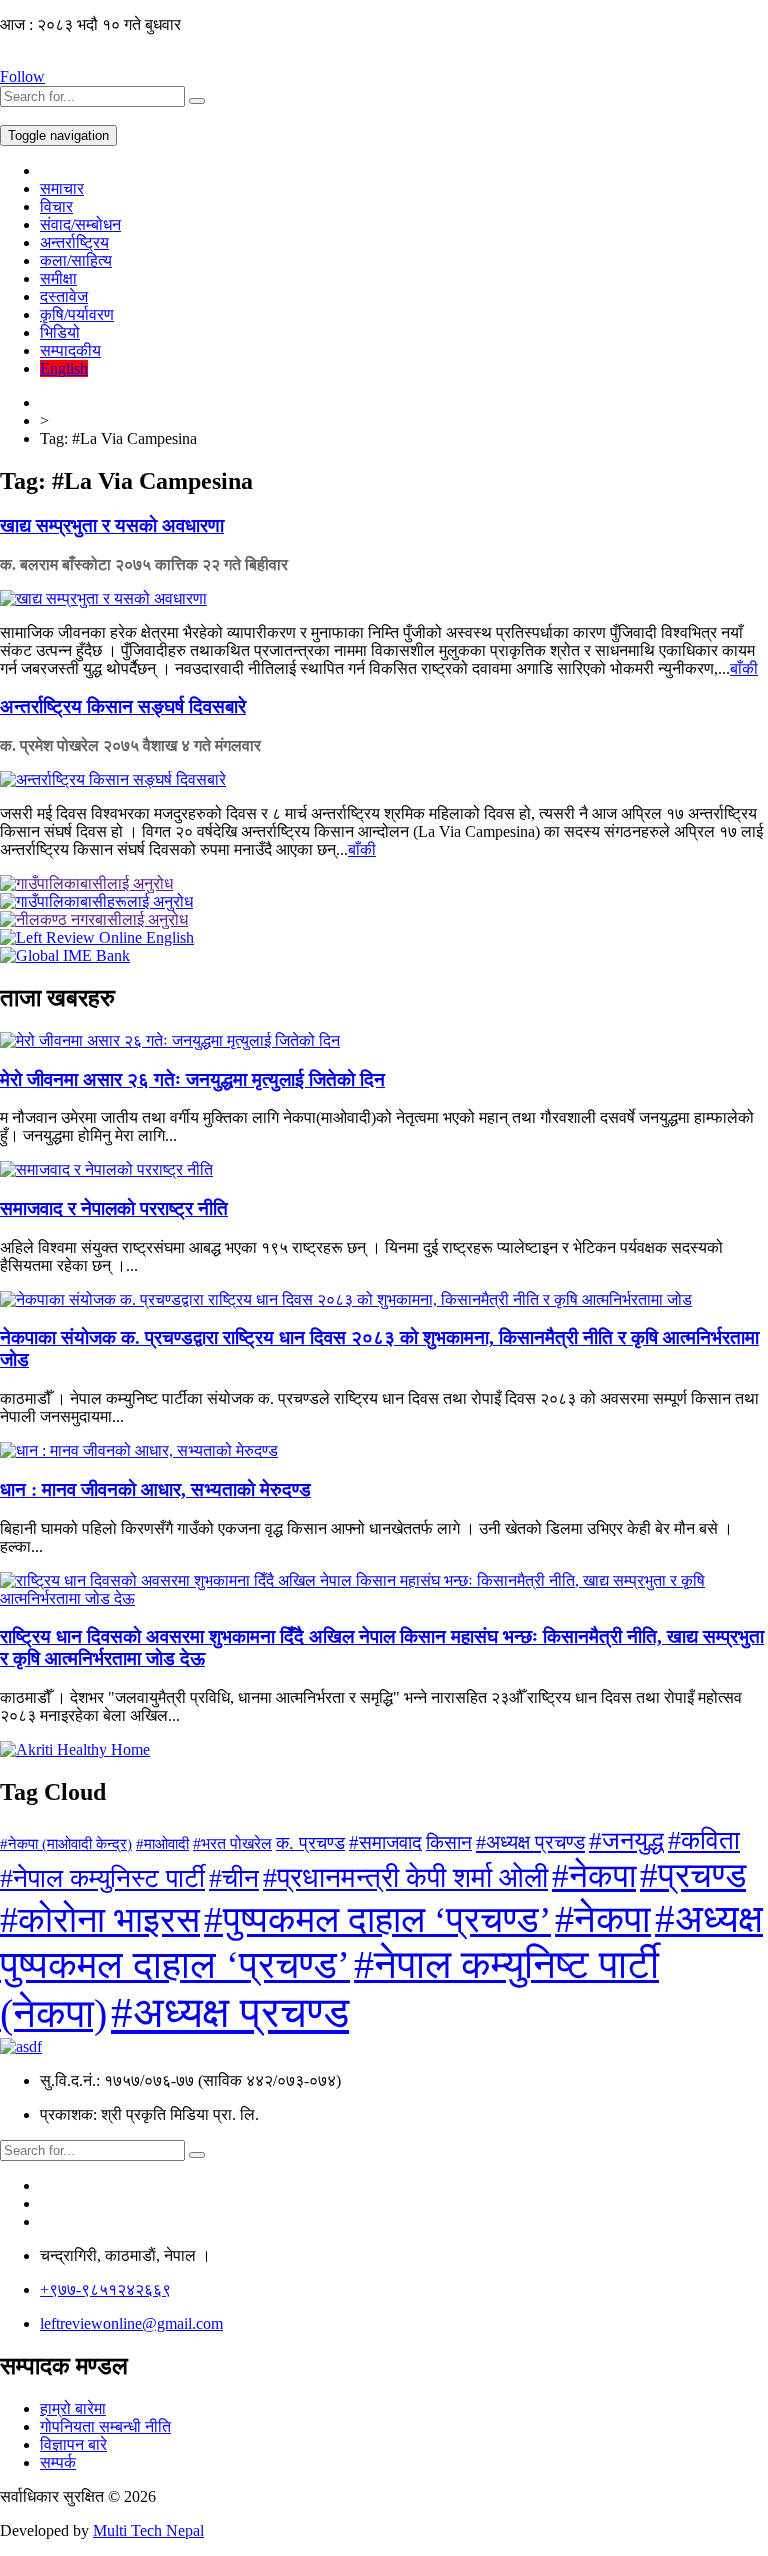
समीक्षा (58, 278)
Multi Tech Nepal (148, 2530)
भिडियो (60, 332)
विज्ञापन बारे (73, 2444)
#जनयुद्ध (626, 1840)
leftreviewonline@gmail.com (131, 2323)
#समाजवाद (385, 1842)
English (64, 368)
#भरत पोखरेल (232, 1843)
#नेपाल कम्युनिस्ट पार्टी (102, 1878)
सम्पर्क (58, 2462)
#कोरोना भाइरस (100, 1920)
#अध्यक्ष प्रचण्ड (530, 1842)
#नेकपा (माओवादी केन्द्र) (66, 1844)
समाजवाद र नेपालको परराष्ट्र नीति (114, 1208)
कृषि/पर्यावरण (77, 314)
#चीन (234, 1878)
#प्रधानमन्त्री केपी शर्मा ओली (405, 1877)
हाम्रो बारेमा (73, 2408)
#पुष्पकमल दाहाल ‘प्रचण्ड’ (377, 1919)
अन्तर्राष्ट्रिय (74, 242)
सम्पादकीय (70, 350)
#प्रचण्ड (693, 1875)
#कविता (704, 1840)
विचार (56, 206)
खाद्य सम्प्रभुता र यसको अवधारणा (112, 525)
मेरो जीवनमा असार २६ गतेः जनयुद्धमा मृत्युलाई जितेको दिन (192, 1079)
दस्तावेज (64, 296)
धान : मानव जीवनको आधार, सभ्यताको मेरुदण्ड (155, 1489)
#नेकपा (594, 1875)
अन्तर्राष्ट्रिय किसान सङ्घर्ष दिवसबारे (123, 706)
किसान (449, 1842)
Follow (22, 76)
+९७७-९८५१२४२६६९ (105, 2289)
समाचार (62, 188)
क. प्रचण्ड (310, 1843)
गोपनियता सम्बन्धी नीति (105, 2426)
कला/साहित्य (76, 260)
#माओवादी (162, 1843)
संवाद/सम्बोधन (80, 224)
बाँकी (744, 668)
